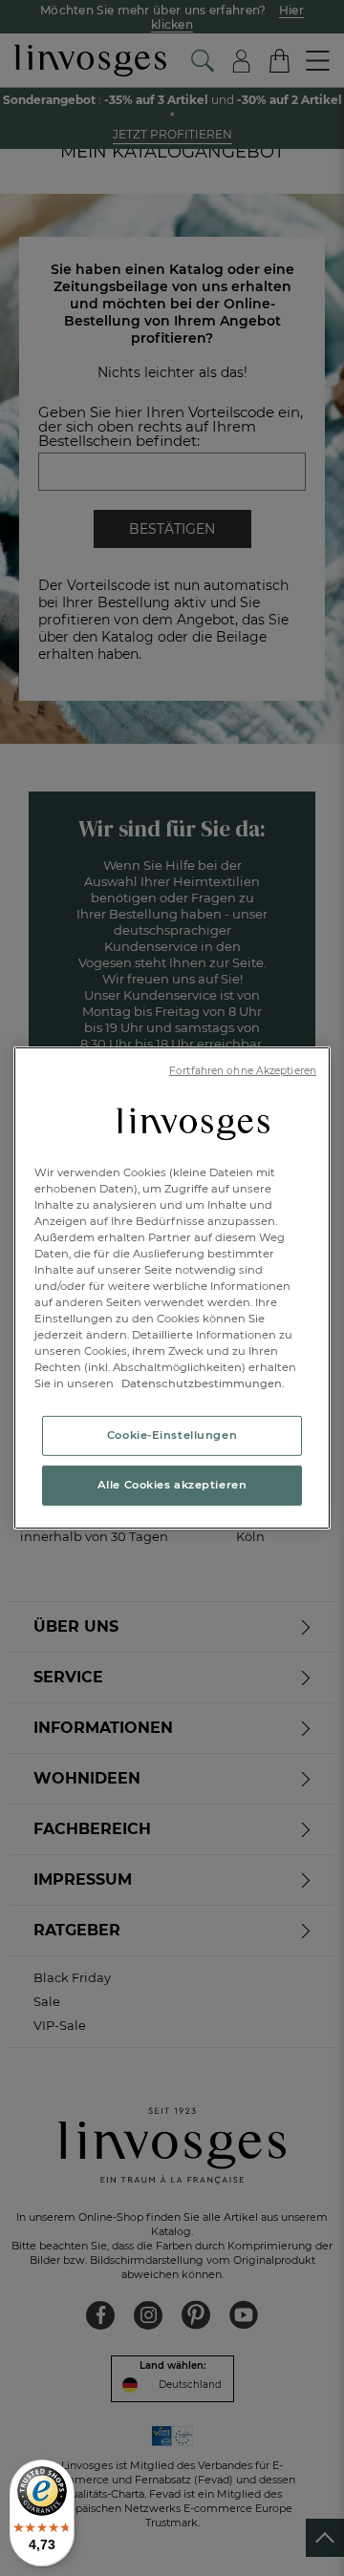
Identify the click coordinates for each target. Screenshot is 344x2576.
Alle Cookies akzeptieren (172, 1485)
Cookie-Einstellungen (172, 1435)
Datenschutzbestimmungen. (202, 1383)
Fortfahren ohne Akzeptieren (243, 1071)
